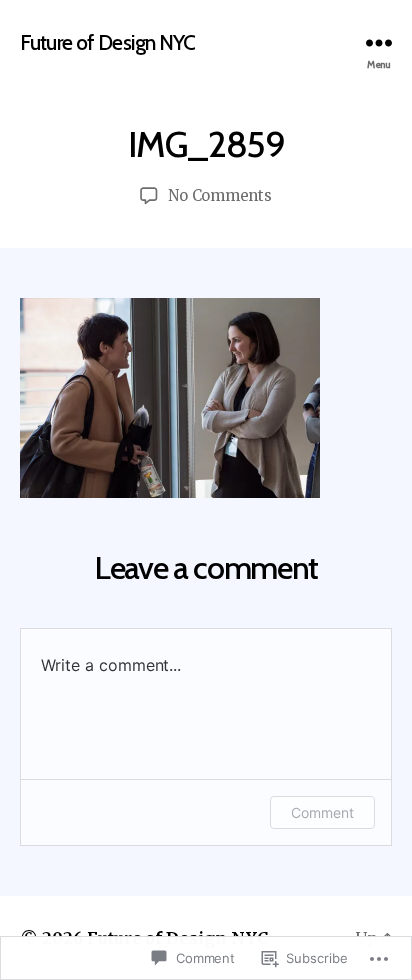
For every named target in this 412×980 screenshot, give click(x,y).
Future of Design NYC (108, 42)
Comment (322, 812)
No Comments (219, 195)
